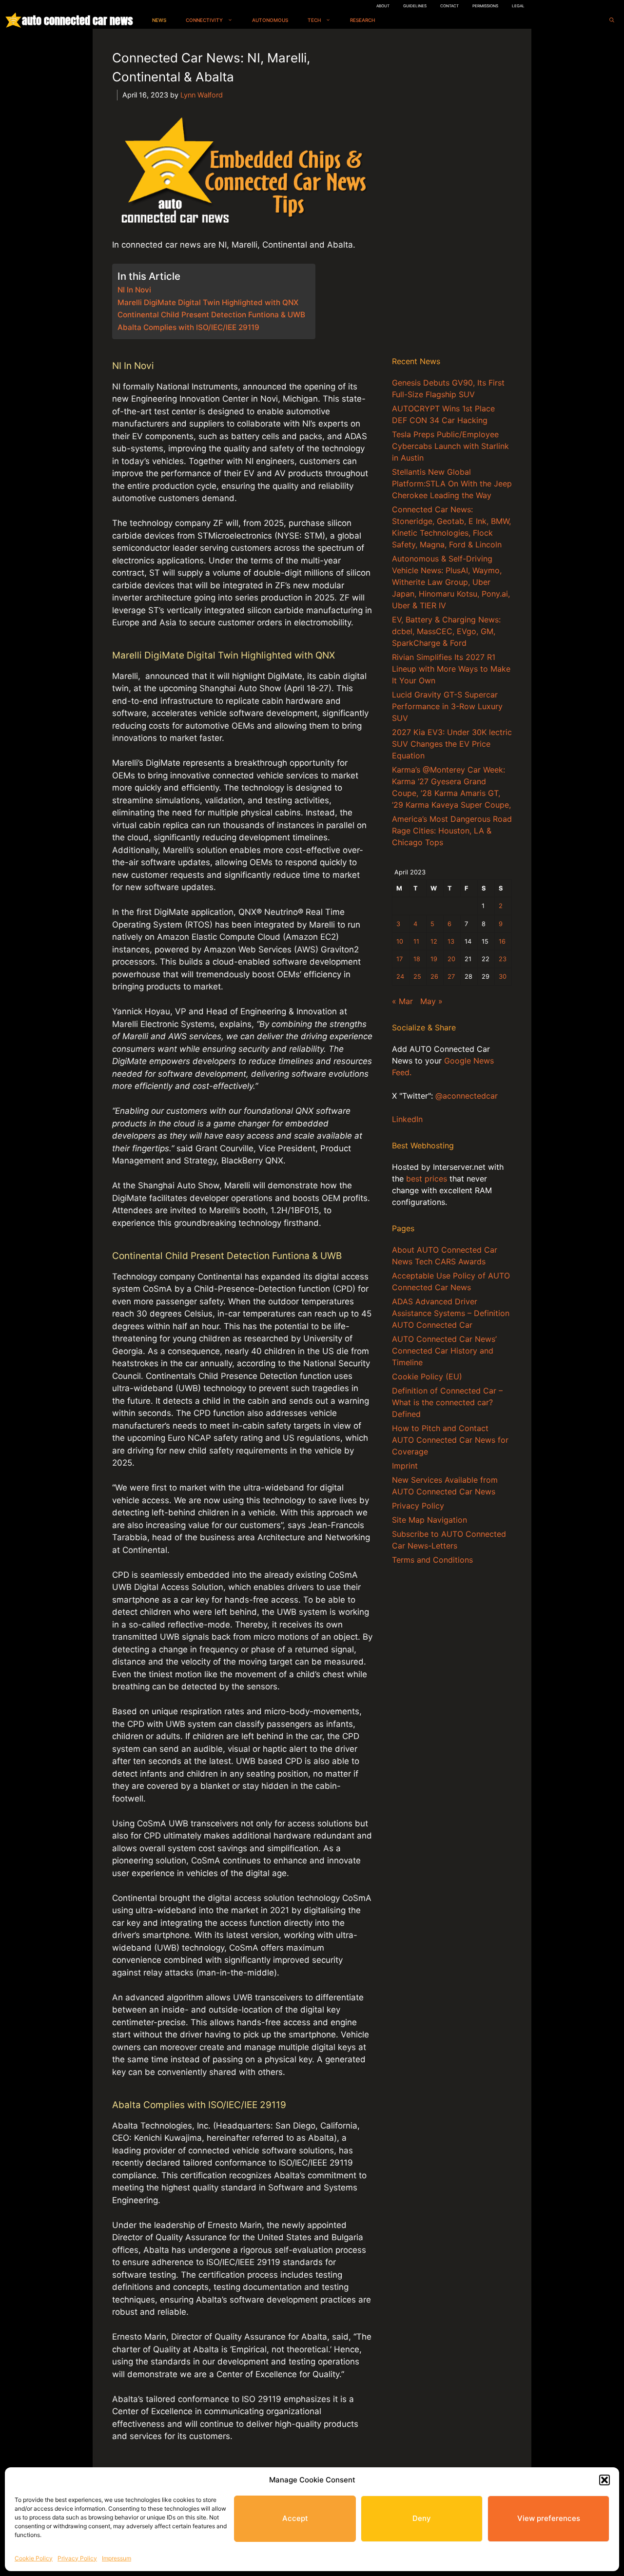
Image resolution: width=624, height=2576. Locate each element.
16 (502, 941)
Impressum (117, 2558)
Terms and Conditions (432, 1560)
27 (451, 977)
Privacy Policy (77, 2558)
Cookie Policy (34, 2558)
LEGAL (518, 6)
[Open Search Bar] (612, 20)
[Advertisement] (452, 194)
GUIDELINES (415, 6)
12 (434, 941)
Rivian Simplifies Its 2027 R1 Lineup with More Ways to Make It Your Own (451, 669)
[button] (604, 2480)
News (159, 20)
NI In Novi (134, 290)
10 (400, 941)
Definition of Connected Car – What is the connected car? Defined (447, 1402)
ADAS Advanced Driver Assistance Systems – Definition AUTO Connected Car (451, 1313)
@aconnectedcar (467, 1096)
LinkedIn (407, 1119)
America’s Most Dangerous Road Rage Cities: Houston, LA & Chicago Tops (452, 831)
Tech (314, 20)
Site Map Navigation (429, 1520)
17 (400, 959)
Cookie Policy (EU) (427, 1376)
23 (503, 959)
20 (451, 959)
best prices (427, 1179)
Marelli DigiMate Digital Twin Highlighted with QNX (208, 302)
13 (451, 941)
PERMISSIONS (485, 6)
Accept (295, 2518)
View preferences (549, 2518)
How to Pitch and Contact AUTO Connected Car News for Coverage (450, 1440)
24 (400, 977)
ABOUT (383, 6)
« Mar (402, 1001)
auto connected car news (77, 20)
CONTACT (449, 6)
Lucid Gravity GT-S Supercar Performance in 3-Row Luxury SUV (447, 706)
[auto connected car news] (13, 20)
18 (417, 959)
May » (431, 1001)
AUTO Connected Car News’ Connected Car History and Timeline (444, 1351)
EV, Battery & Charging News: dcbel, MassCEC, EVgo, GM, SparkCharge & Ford (446, 631)
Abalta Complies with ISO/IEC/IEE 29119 (188, 327)
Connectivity (204, 20)
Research (362, 20)
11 (416, 941)
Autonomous (270, 20)
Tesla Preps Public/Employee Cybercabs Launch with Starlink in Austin (450, 446)
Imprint (405, 1466)
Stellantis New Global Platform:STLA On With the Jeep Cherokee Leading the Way (452, 484)
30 (503, 977)
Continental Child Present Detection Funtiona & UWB (211, 315)
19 (434, 959)
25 (417, 977)
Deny (422, 2518)
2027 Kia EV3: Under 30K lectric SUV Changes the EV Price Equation (452, 744)
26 (434, 977)
